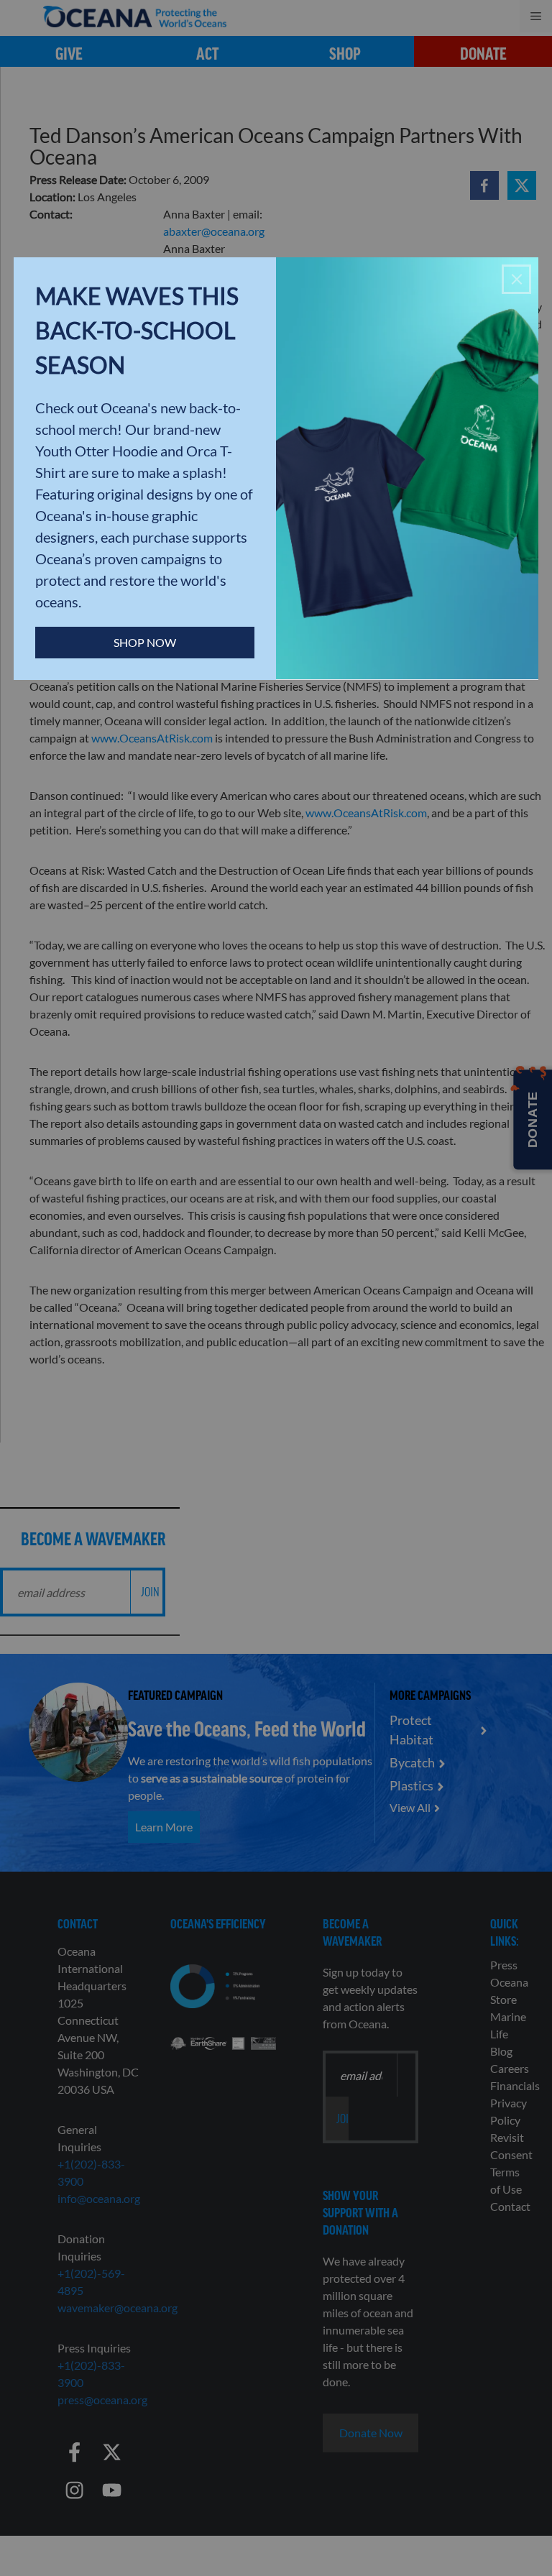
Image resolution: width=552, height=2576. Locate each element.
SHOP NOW (145, 642)
